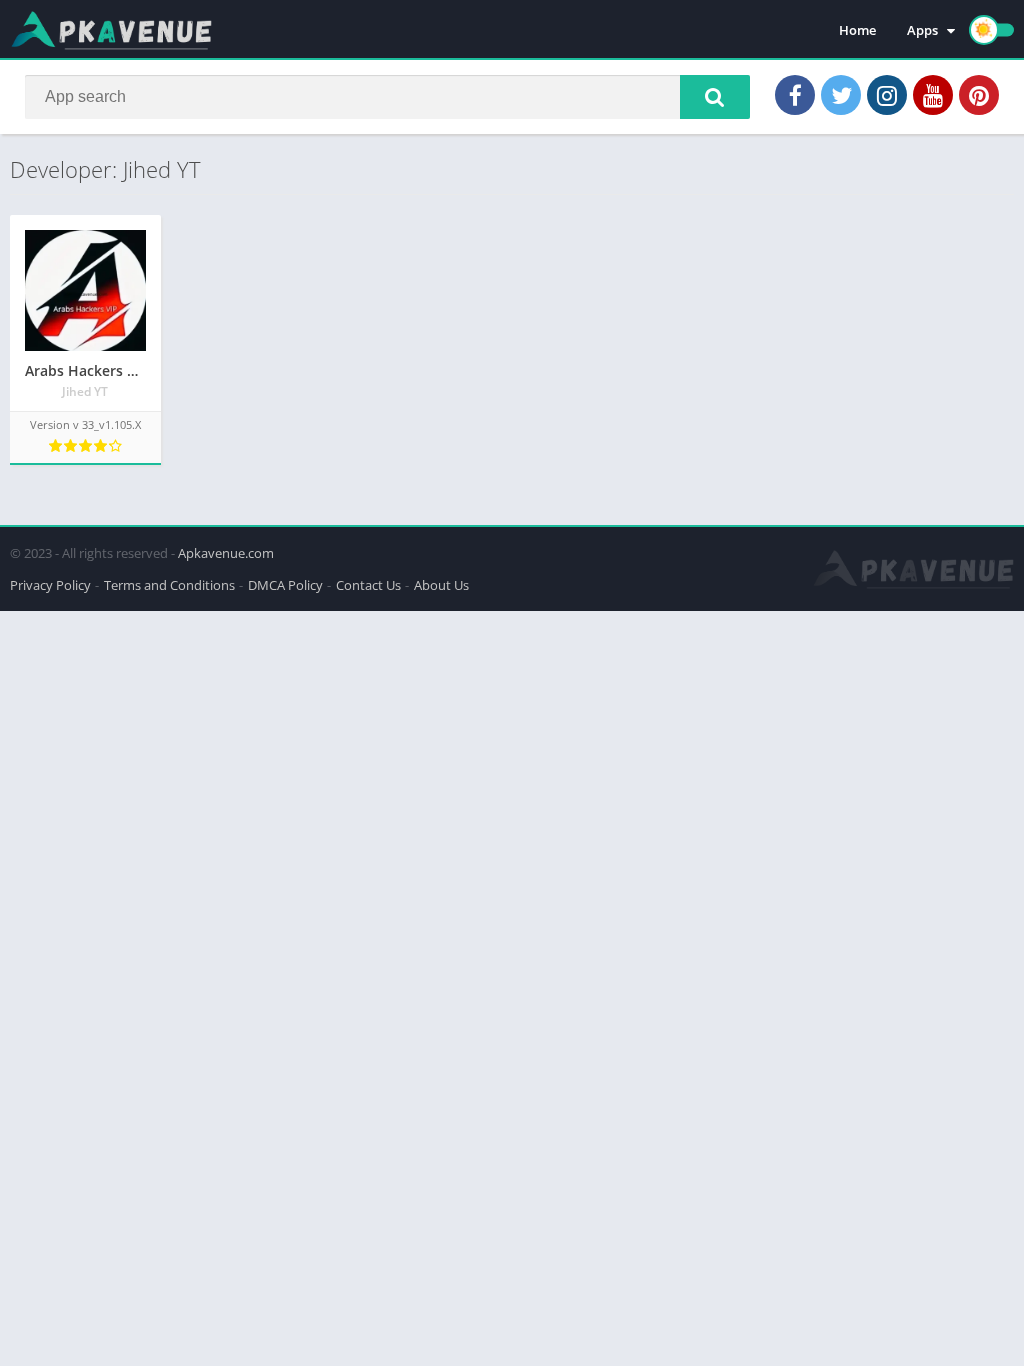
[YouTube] (933, 95)
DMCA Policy (285, 585)
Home (857, 30)
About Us (441, 585)
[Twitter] (841, 95)
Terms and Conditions (169, 585)
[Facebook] (795, 95)
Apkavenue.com (226, 553)
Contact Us (368, 585)
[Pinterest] (979, 95)
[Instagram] (887, 95)
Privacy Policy (50, 585)
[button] (715, 97)
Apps (922, 30)
